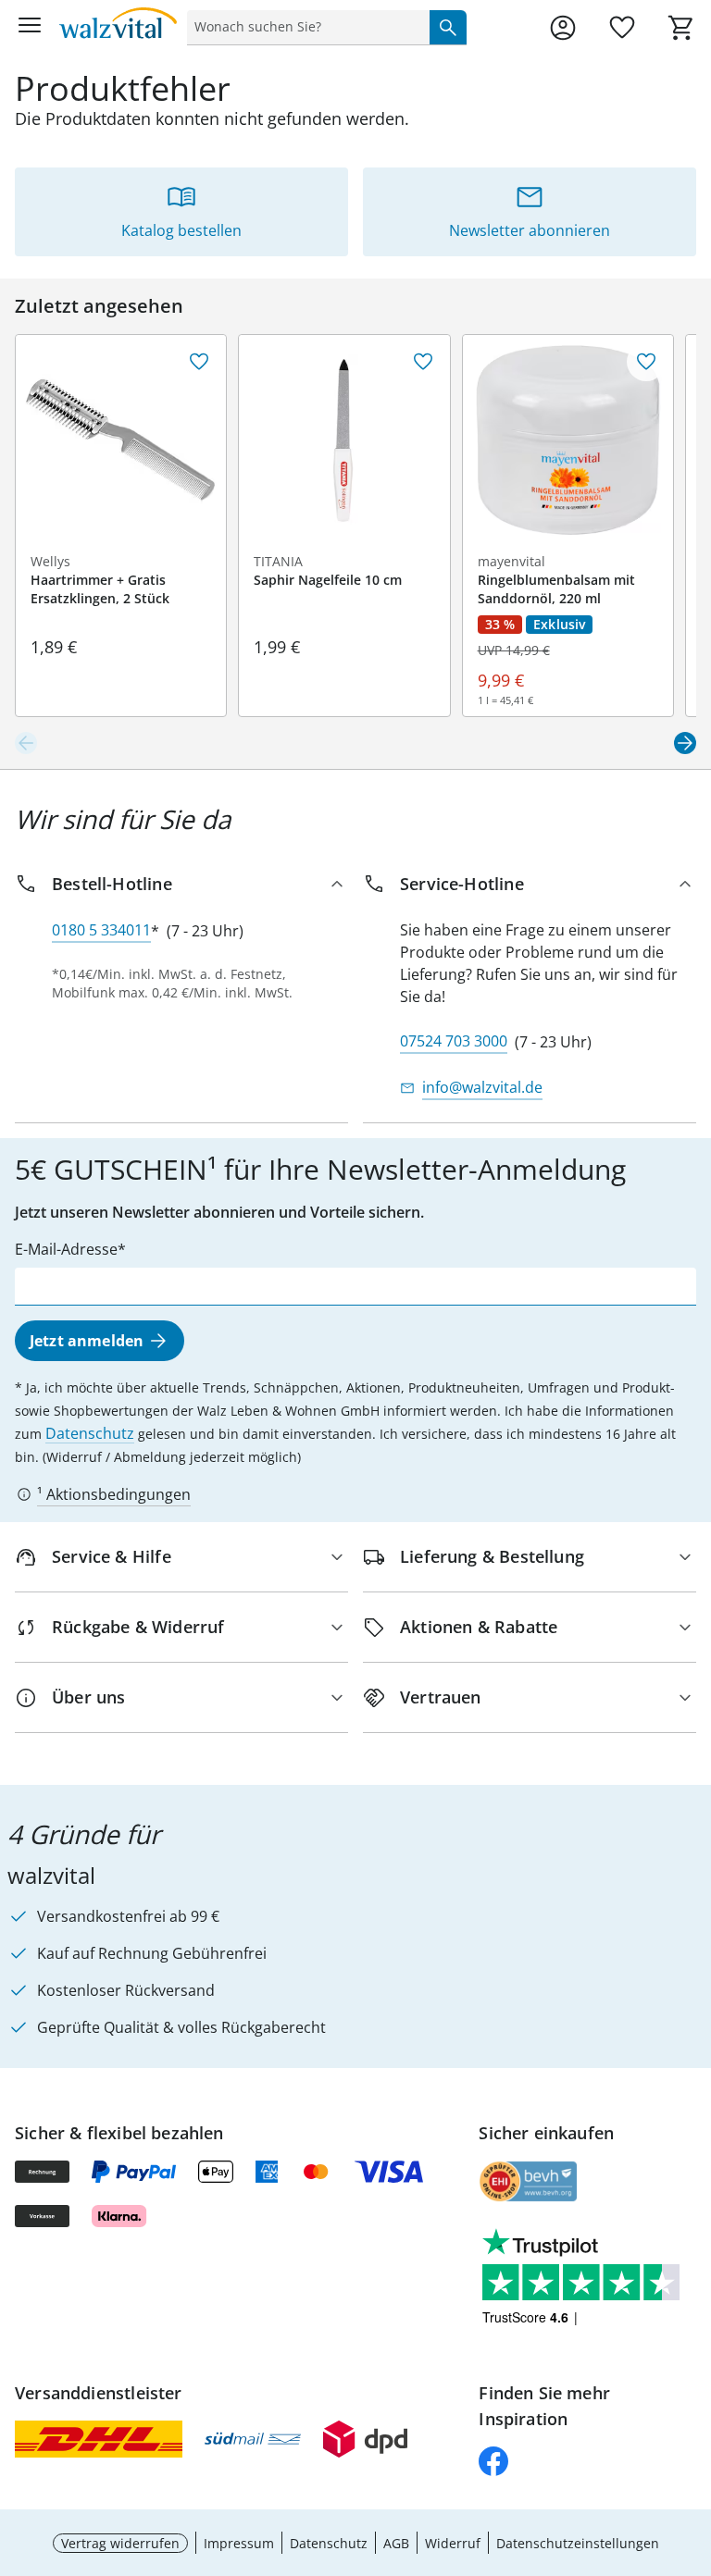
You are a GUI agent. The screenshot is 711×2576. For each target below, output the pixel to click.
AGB (396, 2543)
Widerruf (453, 2543)
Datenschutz (90, 1433)
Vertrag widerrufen (120, 2543)
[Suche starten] (448, 27)
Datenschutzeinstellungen (578, 2543)
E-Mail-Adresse (66, 1249)
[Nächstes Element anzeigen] (685, 743)
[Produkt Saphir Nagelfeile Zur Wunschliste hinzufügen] (423, 362)
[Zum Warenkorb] (681, 28)
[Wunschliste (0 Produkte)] (622, 28)
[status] (305, 27)
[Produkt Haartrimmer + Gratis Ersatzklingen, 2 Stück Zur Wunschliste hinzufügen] (199, 362)
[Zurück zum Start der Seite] (692, 2446)
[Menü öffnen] (30, 28)
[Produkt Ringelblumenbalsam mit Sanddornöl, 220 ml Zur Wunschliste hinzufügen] (646, 362)
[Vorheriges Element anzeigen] (26, 743)
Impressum (239, 2543)
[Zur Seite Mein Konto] (563, 28)
